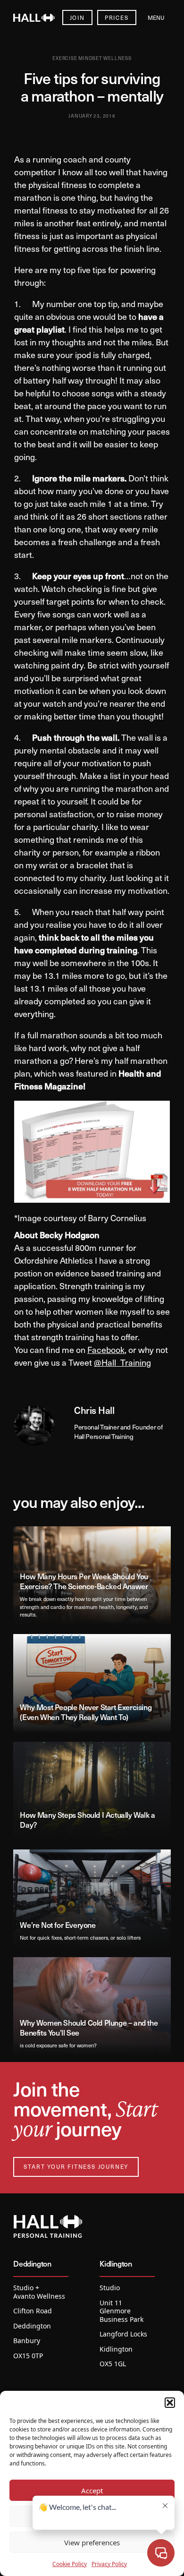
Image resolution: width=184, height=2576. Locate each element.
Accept (92, 2490)
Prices (117, 17)
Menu (156, 17)
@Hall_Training (122, 1362)
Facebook (106, 1349)
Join (77, 17)
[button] (170, 2403)
